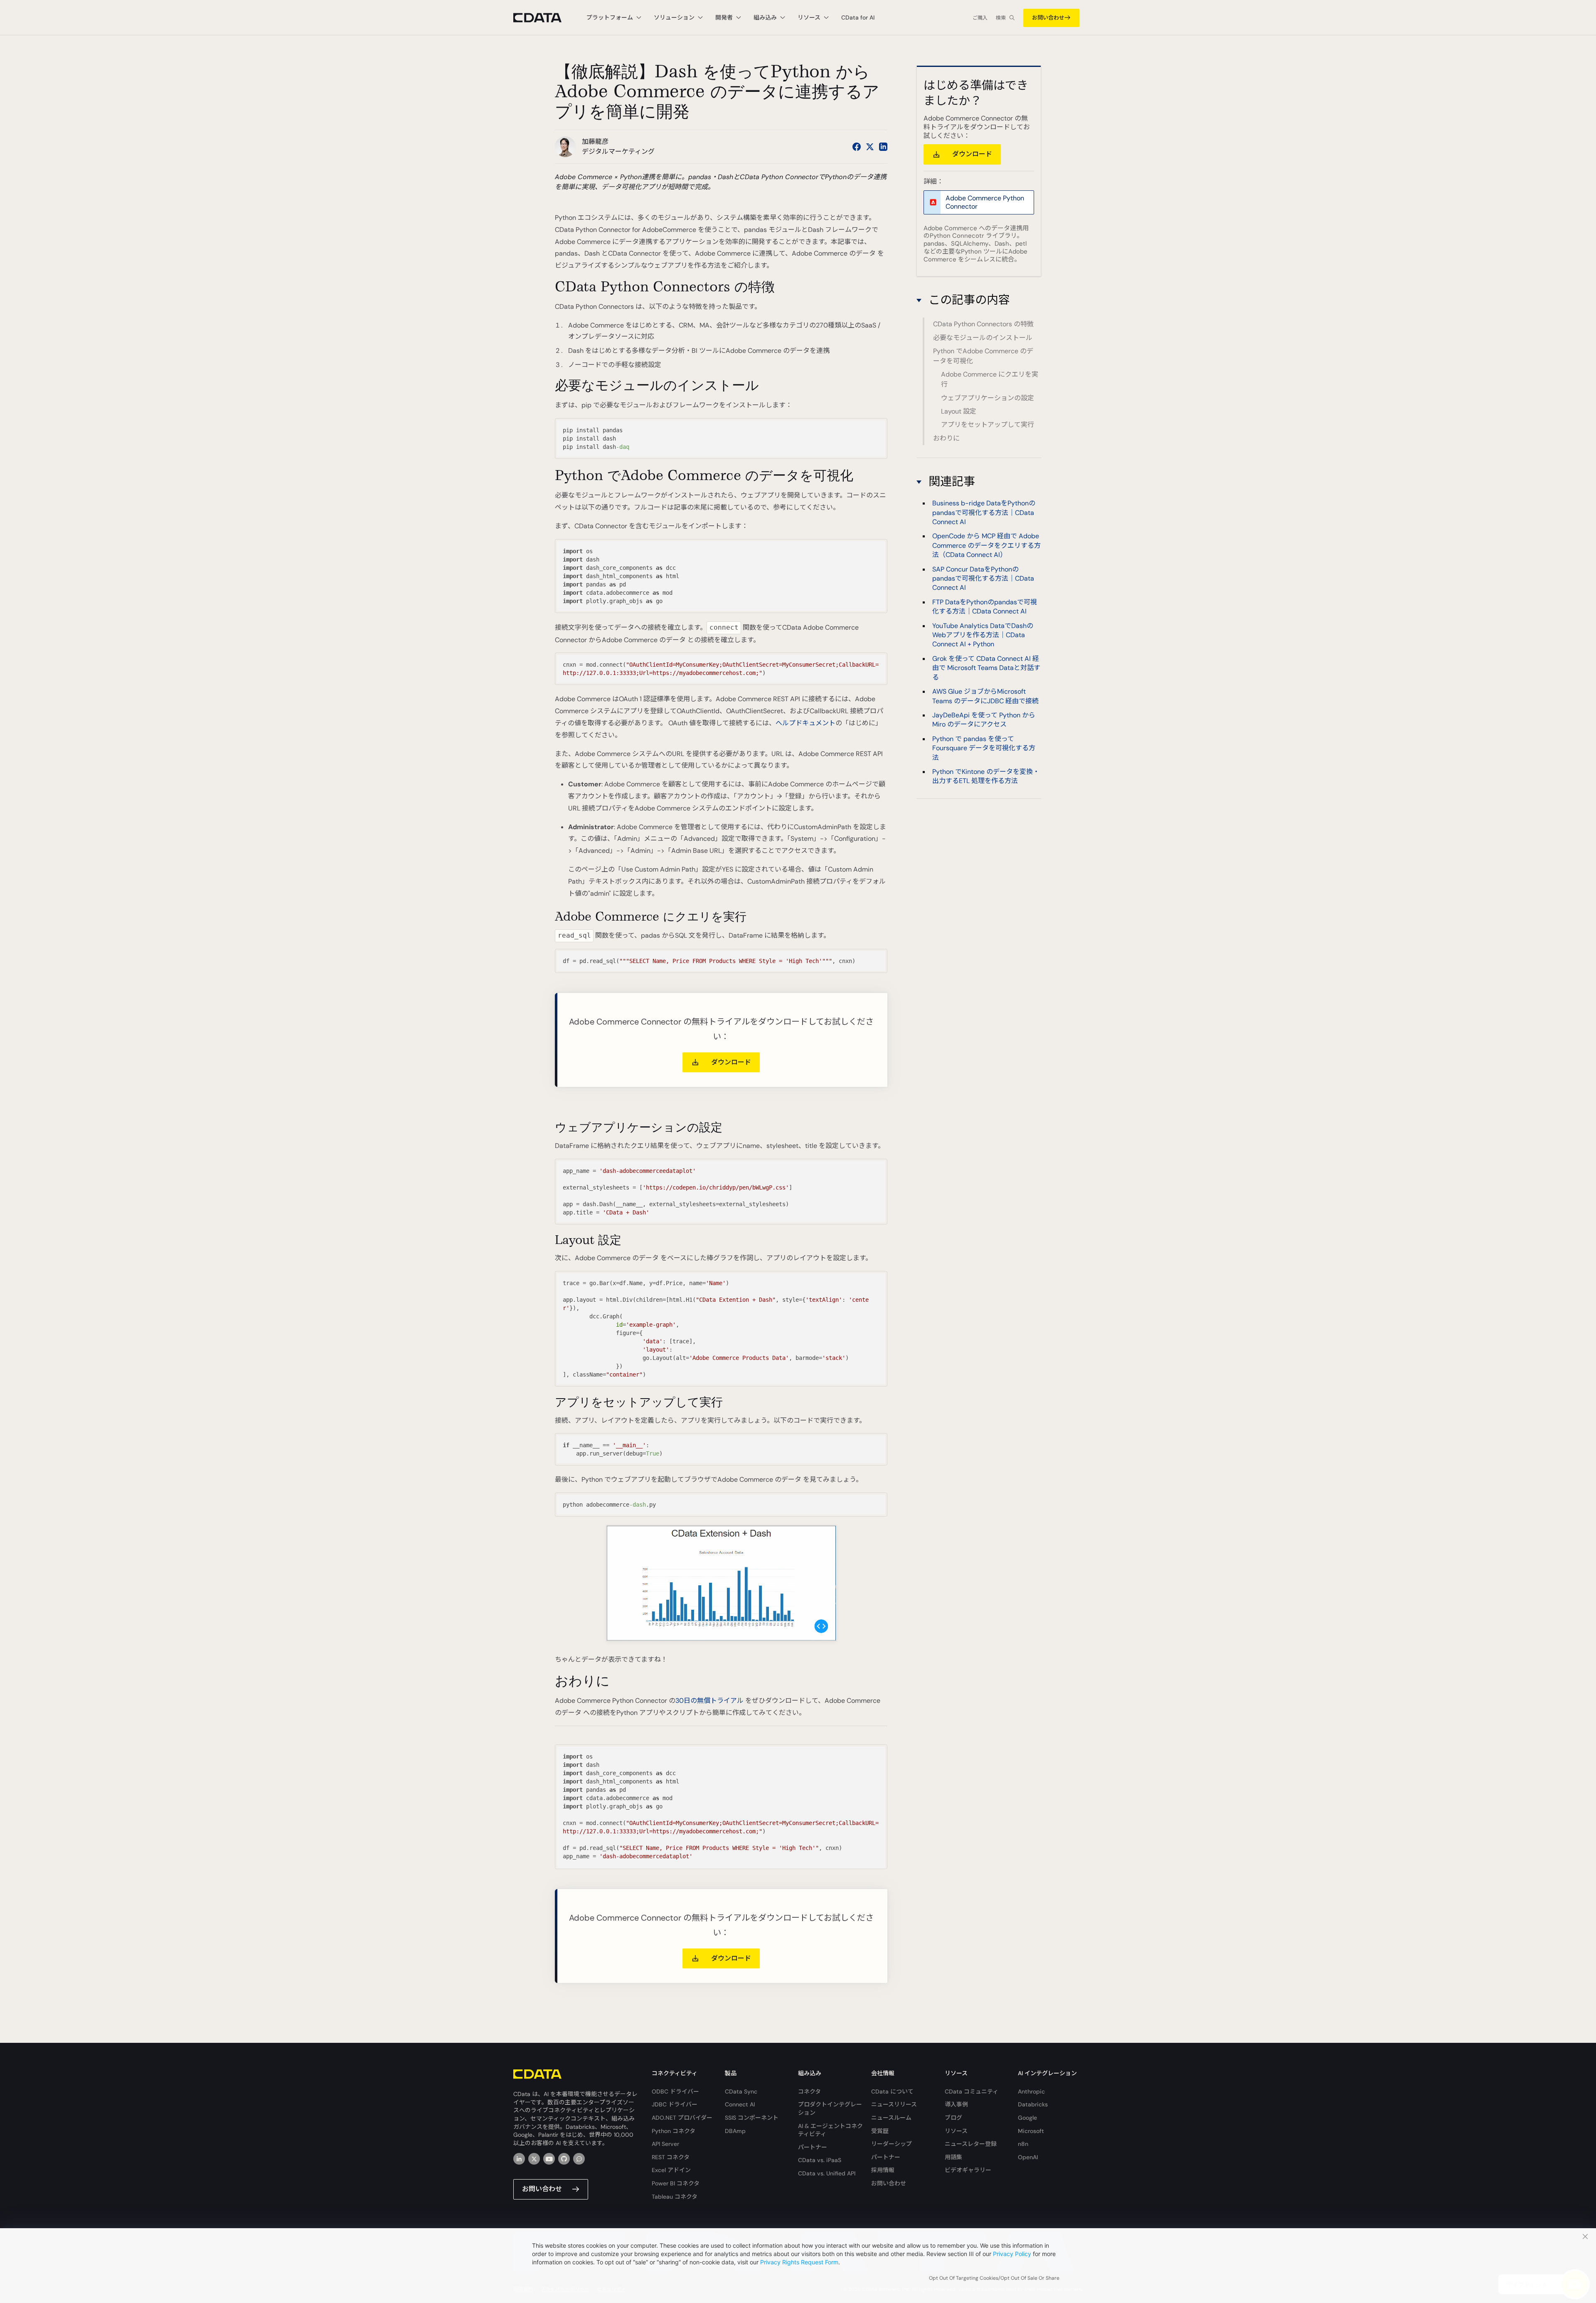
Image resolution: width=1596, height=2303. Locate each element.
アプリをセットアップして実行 (988, 425)
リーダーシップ (892, 2144)
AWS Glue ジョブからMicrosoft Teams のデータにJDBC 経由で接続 (985, 696)
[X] (534, 2159)
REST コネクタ (671, 2157)
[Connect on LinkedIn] (883, 147)
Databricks (1033, 2104)
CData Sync (741, 2091)
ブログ (953, 2118)
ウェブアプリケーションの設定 (988, 398)
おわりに (946, 438)
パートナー (813, 2147)
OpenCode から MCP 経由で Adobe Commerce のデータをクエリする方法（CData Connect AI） (986, 546)
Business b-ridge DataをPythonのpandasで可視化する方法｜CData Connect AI (984, 513)
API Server (665, 2144)
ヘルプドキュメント (805, 723)
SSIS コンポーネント (752, 2118)
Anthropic (1031, 2091)
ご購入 (980, 18)
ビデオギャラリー (968, 2170)
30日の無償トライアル (709, 1701)
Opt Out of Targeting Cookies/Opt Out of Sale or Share (994, 2278)
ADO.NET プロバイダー (682, 2118)
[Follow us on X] (870, 147)
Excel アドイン (671, 2170)
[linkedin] (519, 2159)
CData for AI (858, 17)
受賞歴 (880, 2131)
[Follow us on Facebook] (857, 147)
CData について (892, 2091)
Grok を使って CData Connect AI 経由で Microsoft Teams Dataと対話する (986, 668)
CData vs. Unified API (827, 2173)
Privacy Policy (1012, 2254)
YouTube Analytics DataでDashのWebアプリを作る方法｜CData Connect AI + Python (983, 635)
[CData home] (544, 18)
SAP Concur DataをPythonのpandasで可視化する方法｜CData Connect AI (983, 579)
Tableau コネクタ (675, 2197)
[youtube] (549, 2159)
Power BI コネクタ (676, 2183)
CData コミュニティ (972, 2091)
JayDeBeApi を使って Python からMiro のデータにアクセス (984, 720)
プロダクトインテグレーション (830, 2108)
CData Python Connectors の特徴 (983, 324)
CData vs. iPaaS (820, 2160)
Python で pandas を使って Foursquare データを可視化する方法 (984, 748)
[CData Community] (579, 2159)
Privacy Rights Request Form (799, 2262)
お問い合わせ (1048, 18)
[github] (564, 2159)
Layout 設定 (959, 411)
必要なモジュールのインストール (983, 338)
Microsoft (1031, 2131)
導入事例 (956, 2104)
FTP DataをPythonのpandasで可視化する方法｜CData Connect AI (985, 607)
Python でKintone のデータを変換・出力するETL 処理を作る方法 (986, 776)
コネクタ (809, 2091)
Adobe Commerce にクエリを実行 (990, 379)
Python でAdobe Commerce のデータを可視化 (983, 356)
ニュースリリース (894, 2104)
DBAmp (735, 2131)
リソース (956, 2131)
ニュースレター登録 (971, 2144)
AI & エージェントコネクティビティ (830, 2130)
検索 (1001, 18)
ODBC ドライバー (675, 2091)
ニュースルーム (891, 2118)
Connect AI (740, 2104)
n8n (1023, 2144)
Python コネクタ (674, 2131)
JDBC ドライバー (675, 2104)
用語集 (953, 2157)
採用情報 (883, 2170)
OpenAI (1028, 2157)
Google (1027, 2118)
